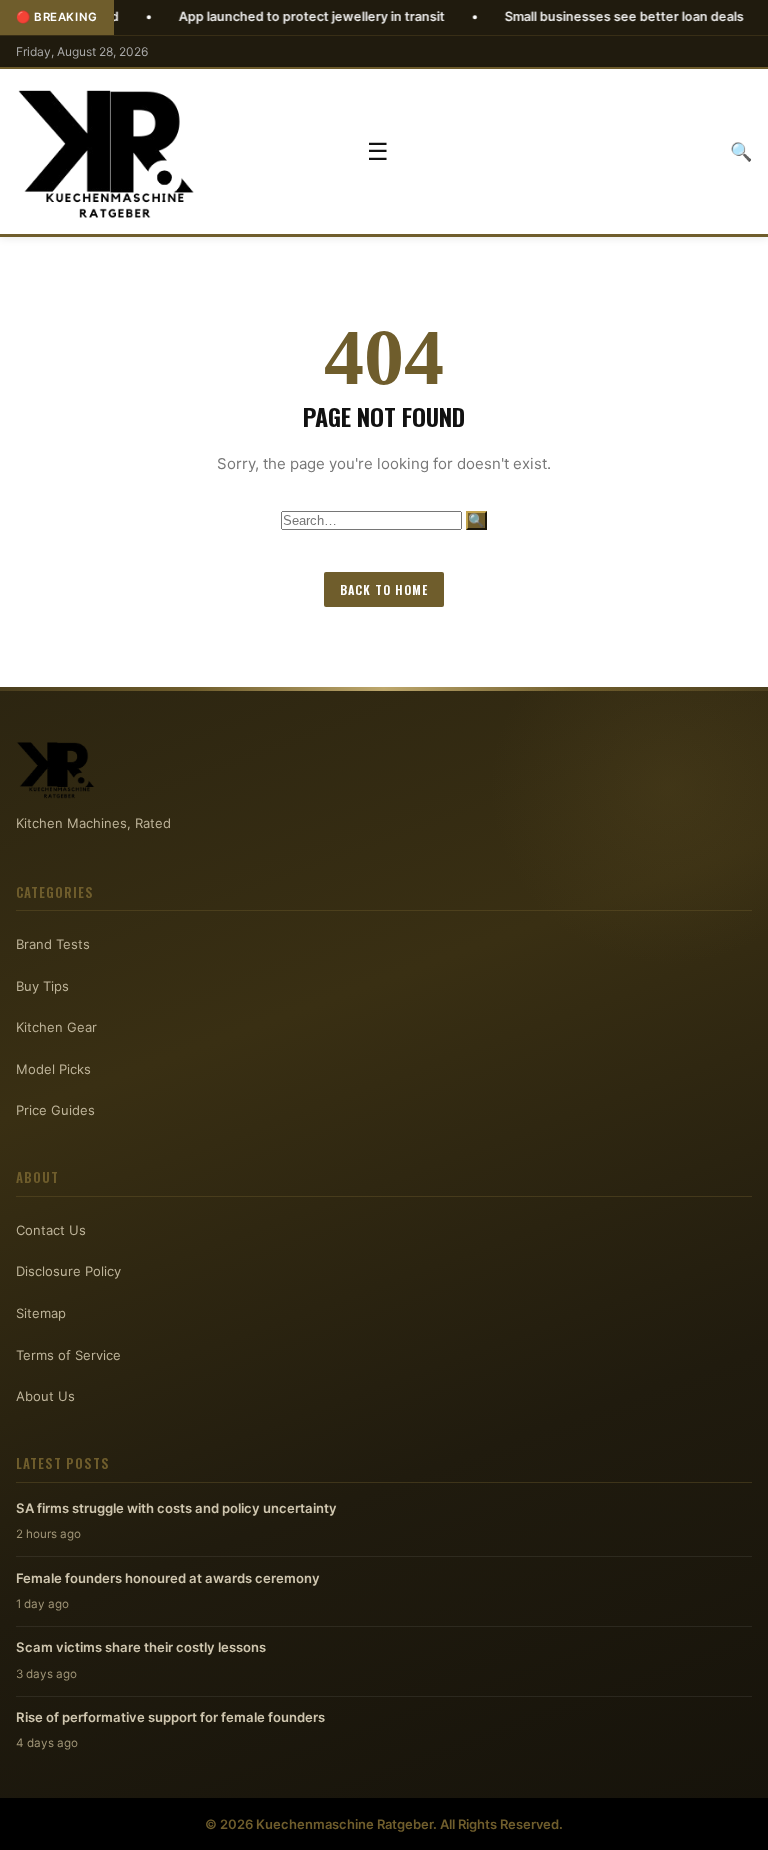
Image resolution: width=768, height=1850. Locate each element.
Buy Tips (42, 986)
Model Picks (53, 1069)
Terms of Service (68, 1355)
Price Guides (55, 1110)
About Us (45, 1396)
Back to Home (384, 589)
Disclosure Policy (68, 1271)
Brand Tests (53, 944)
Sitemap (41, 1313)
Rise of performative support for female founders (170, 1717)
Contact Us (51, 1230)
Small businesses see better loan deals (575, 16)
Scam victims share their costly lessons (141, 1647)
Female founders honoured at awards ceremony (168, 1578)
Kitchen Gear (56, 1027)
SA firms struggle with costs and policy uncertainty (176, 1508)
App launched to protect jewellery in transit (263, 16)
